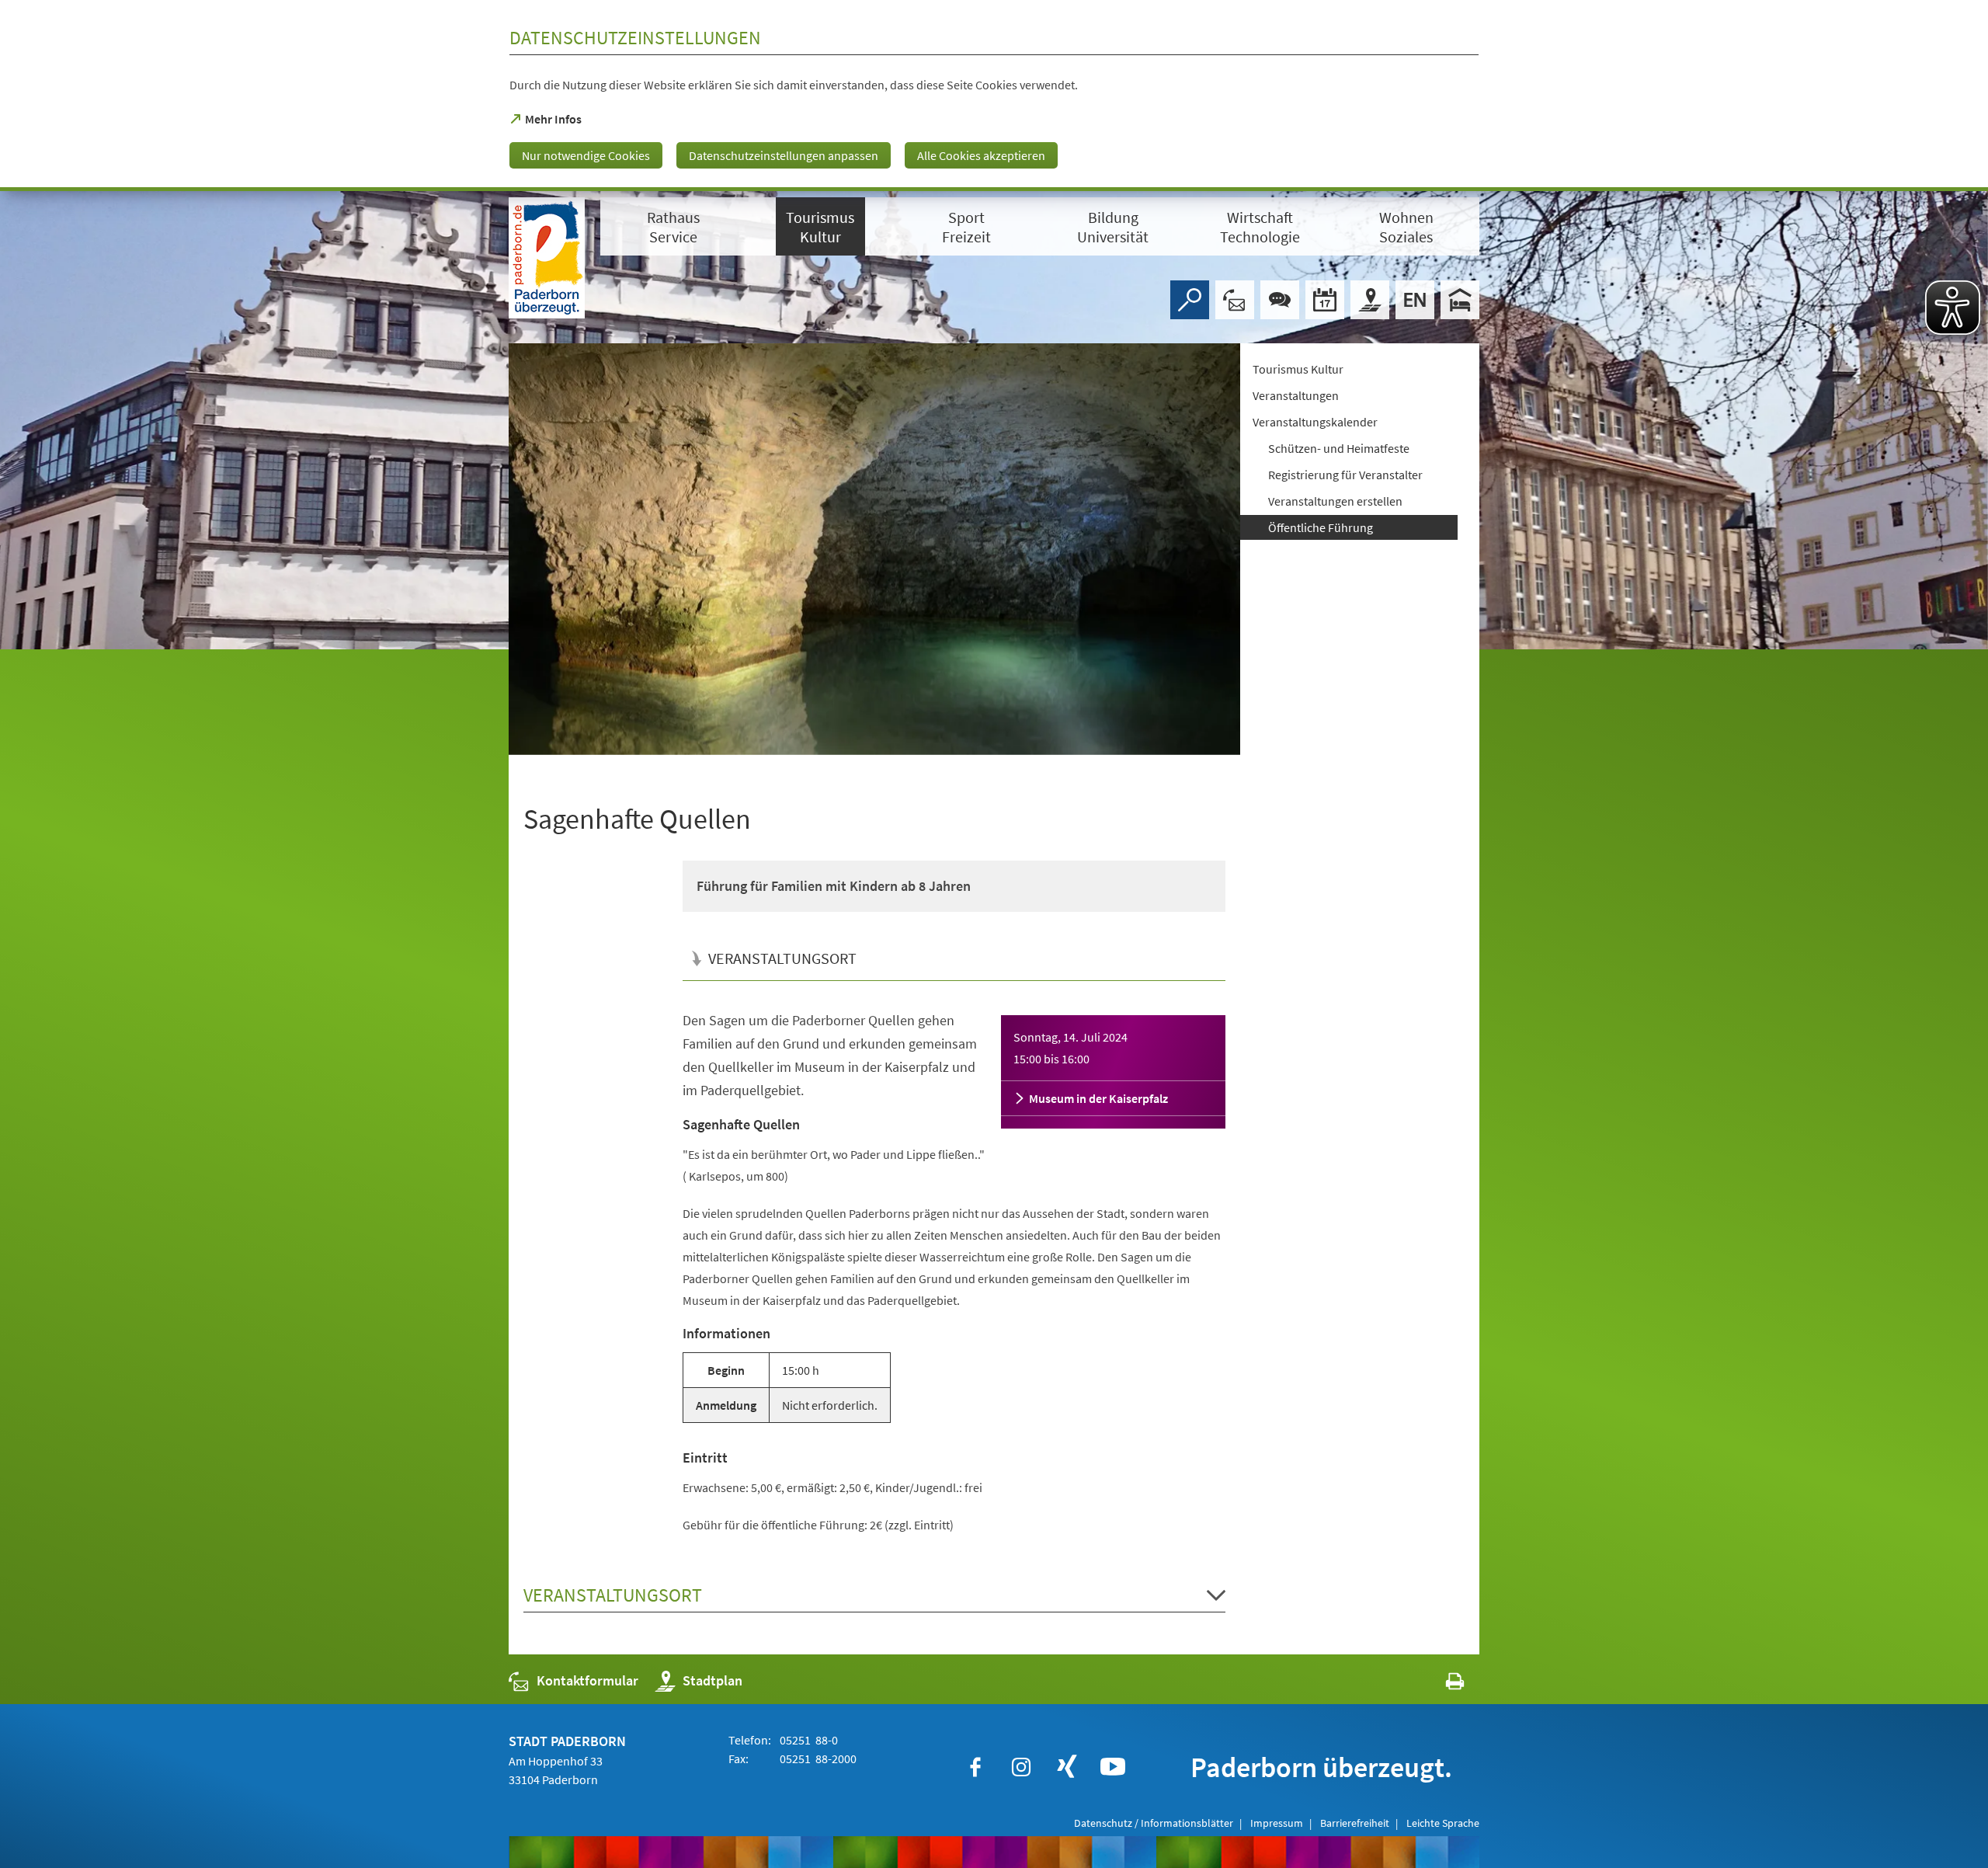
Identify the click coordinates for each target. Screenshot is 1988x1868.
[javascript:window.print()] (1441, 1684)
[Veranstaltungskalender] (1325, 300)
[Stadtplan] (1370, 300)
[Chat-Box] (1280, 300)
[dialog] (994, 96)
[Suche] (1190, 300)
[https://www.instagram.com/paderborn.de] (1021, 1767)
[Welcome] (1415, 300)
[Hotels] (1460, 300)
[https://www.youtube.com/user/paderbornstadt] (1113, 1767)
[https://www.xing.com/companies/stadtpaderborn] (1067, 1767)
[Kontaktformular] (1235, 300)
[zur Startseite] (547, 258)
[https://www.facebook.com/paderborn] (975, 1767)
